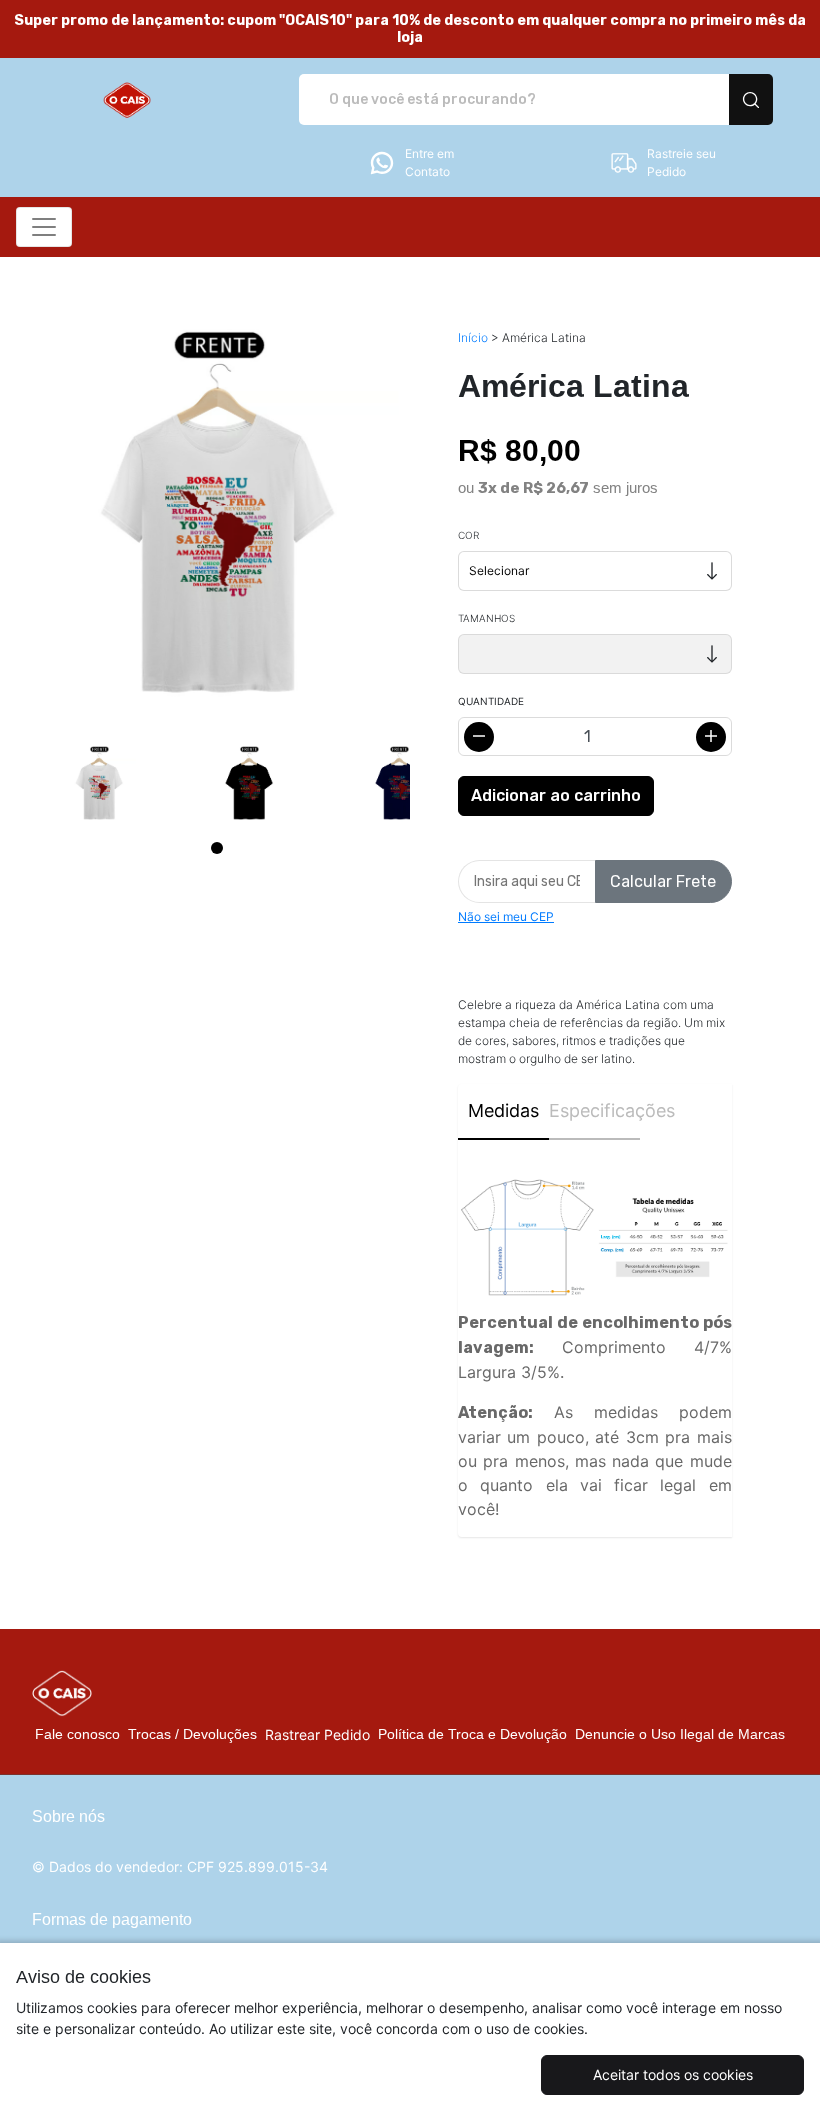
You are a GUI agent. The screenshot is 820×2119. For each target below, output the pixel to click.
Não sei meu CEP (506, 916)
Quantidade (491, 701)
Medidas (503, 1110)
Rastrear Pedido (317, 1734)
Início (473, 337)
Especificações (594, 1110)
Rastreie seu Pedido (681, 162)
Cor (468, 535)
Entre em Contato (429, 162)
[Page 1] (217, 848)
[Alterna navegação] (44, 227)
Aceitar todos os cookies (673, 2074)
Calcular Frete (663, 881)
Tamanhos (486, 618)
